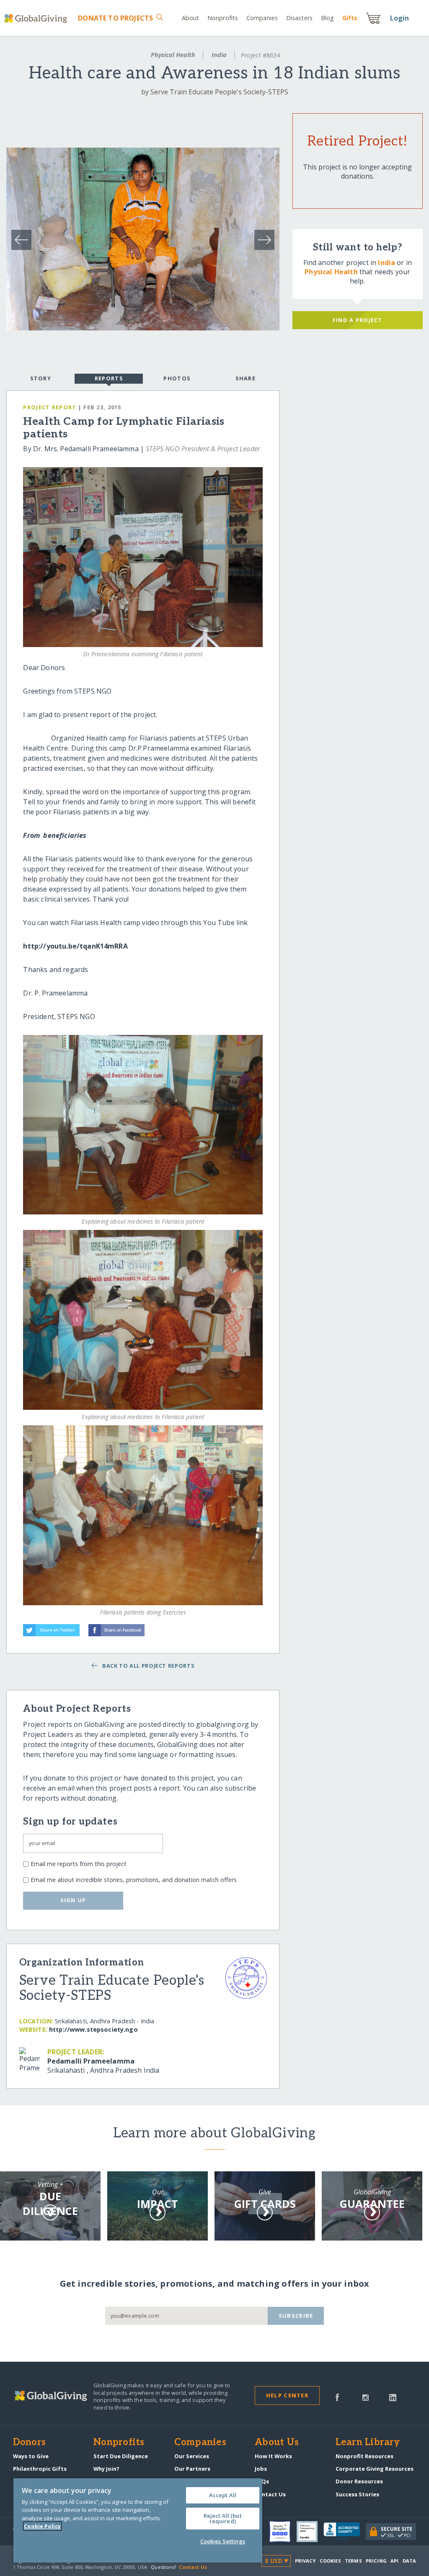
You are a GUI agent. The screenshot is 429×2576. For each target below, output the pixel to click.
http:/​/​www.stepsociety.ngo (93, 2029)
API (394, 2561)
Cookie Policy (42, 2526)
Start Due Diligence (121, 2456)
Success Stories (357, 2494)
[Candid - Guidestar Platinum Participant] (310, 2532)
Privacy (305, 2561)
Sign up (73, 1900)
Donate (115, 18)
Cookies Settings (223, 2541)
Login (400, 18)
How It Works (273, 2456)
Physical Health (173, 55)
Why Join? (106, 2469)
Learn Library (368, 2443)
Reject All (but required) (223, 2518)
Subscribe (296, 2316)
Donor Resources (359, 2481)
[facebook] (337, 2397)
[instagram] (366, 2397)
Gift (350, 18)
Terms (353, 2561)
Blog (327, 18)
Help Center (287, 2395)
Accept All (223, 2495)
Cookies (330, 2561)
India (219, 55)
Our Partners (192, 2469)
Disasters (299, 18)
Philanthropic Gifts (40, 2469)
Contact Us (270, 2494)
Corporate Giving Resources (375, 2469)
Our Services (192, 2456)
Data (409, 2561)
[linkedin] (393, 2397)
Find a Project (358, 320)
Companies (262, 18)
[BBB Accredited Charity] (345, 2532)
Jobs (261, 2469)
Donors (29, 2443)
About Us (277, 2443)
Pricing (376, 2561)
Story (41, 378)
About (191, 18)
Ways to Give (31, 2456)
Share (246, 378)
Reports (109, 378)
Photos (177, 378)
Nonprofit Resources (364, 2456)
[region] (138, 2520)
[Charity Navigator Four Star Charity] (283, 2532)
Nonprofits (223, 18)
